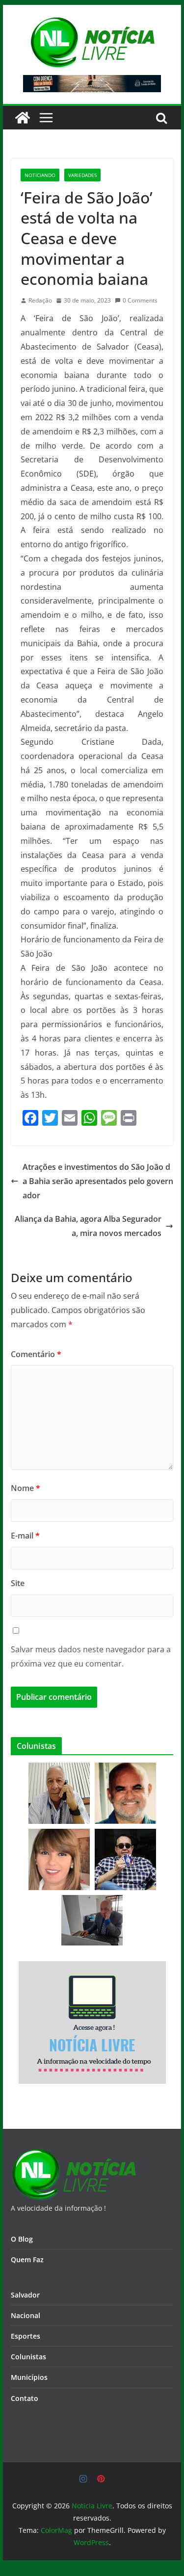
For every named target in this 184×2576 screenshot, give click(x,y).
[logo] (73, 2155)
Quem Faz (27, 2260)
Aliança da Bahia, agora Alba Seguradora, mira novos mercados (88, 1226)
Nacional (26, 2315)
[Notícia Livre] (23, 118)
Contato (25, 2398)
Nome (26, 1488)
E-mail (25, 1536)
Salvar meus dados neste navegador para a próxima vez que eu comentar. (91, 1656)
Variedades (82, 175)
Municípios (29, 2377)
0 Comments (140, 300)
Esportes (26, 2336)
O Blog (22, 2239)
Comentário (36, 1354)
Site (18, 1583)
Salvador (25, 2295)
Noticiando (40, 175)
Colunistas (28, 2357)
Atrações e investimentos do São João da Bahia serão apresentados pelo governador (98, 1181)
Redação (40, 300)
